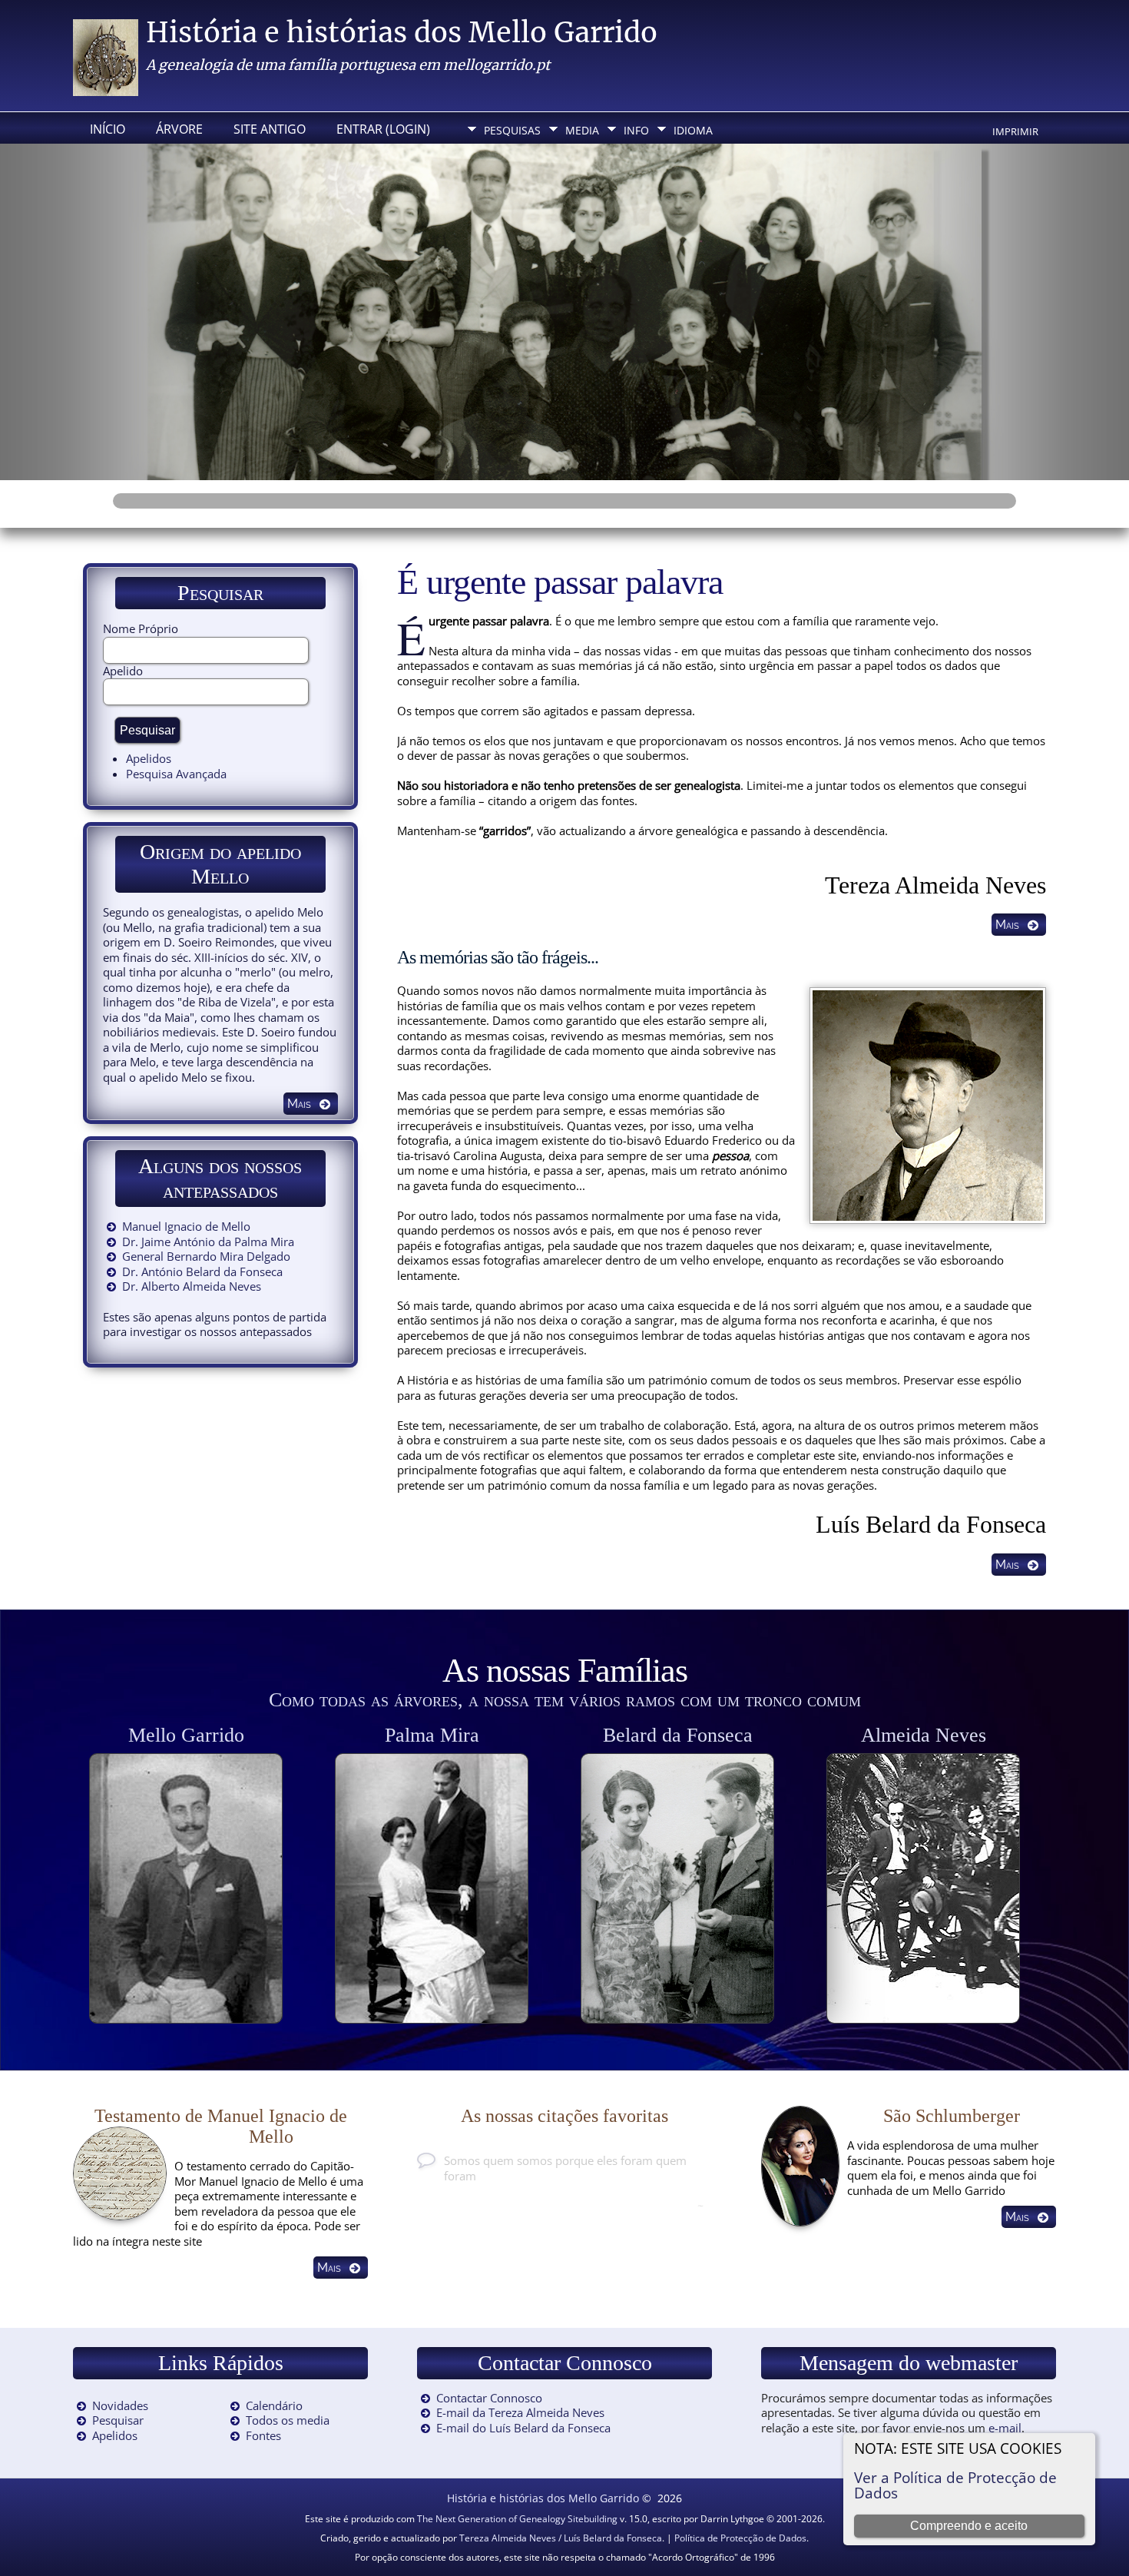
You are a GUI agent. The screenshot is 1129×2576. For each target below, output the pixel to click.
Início (108, 129)
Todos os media (288, 2420)
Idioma (693, 130)
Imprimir (1015, 131)
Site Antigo (270, 129)
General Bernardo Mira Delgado (206, 1256)
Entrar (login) (383, 129)
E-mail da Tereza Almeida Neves (520, 2412)
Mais (1007, 925)
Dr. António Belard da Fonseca (202, 1271)
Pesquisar (118, 2420)
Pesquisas (512, 130)
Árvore (179, 129)
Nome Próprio (141, 628)
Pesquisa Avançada (176, 774)
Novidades (120, 2405)
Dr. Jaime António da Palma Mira (208, 1242)
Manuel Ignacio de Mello (186, 1226)
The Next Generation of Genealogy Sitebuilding (517, 2519)
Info (636, 130)
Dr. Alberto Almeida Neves (192, 1286)
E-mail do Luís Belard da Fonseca (523, 2428)
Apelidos (149, 758)
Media (582, 130)
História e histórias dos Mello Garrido (402, 33)
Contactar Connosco (489, 2398)
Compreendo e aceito (969, 2526)
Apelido (123, 671)
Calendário (274, 2405)
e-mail (1005, 2428)
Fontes (263, 2435)
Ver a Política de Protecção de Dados (955, 2485)
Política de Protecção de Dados (740, 2538)
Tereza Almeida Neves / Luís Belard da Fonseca (561, 2538)
